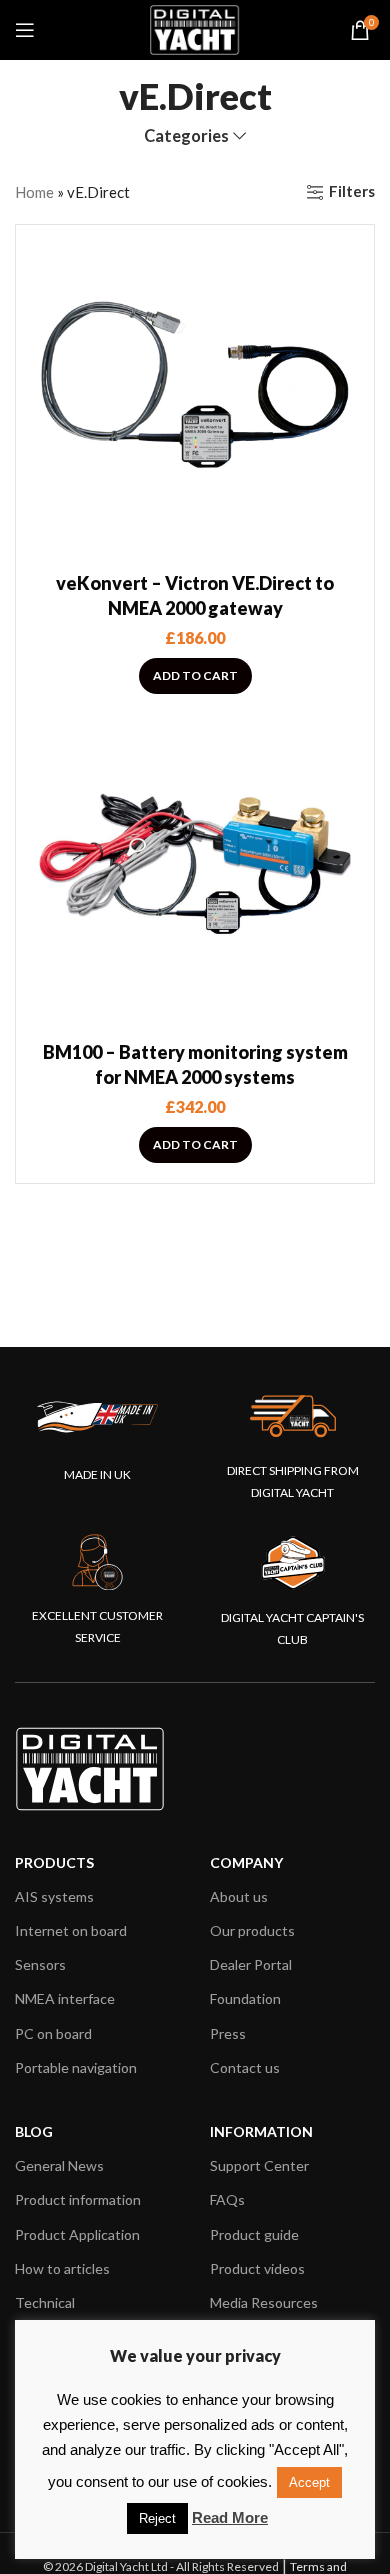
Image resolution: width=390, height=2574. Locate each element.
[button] (195, 676)
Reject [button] (157, 2518)
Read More (230, 2517)
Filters (352, 192)
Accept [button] (309, 2482)
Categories (186, 136)
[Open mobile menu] (25, 30)
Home (34, 192)
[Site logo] (195, 28)
